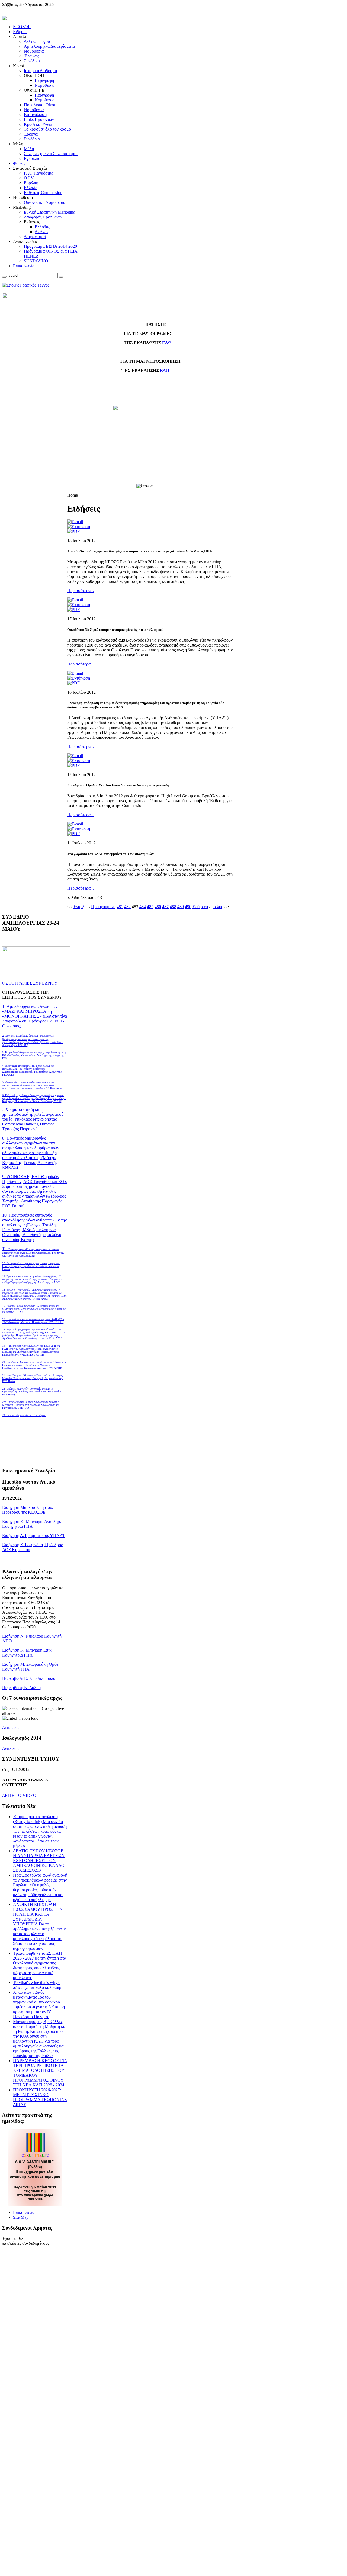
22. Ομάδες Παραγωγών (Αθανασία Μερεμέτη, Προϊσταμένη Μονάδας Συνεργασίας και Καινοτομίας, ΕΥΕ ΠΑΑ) (32, 1392)
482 (127, 907)
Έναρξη (80, 907)
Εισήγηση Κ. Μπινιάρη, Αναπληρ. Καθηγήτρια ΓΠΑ (32, 1524)
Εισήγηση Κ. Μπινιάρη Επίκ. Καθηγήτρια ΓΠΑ (27, 1653)
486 (158, 907)
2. (33, 1040)
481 (120, 907)
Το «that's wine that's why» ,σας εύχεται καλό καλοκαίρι (38, 1985)
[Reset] (61, 277)
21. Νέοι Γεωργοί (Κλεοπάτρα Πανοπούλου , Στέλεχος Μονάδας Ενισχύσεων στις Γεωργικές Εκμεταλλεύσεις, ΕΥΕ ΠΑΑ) (33, 1378)
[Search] (4, 277)
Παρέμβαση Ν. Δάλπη (21, 1688)
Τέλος (218, 907)
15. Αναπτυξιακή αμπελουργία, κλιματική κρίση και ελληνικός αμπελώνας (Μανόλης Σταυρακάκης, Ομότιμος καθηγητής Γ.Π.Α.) (34, 1309)
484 (143, 907)
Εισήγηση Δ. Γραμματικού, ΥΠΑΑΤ (34, 1535)
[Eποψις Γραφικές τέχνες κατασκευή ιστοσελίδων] (26, 285)
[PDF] (73, 531)
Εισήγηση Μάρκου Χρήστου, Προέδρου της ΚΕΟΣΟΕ (28, 1510)
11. (33, 1252)
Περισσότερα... (81, 591)
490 (188, 907)
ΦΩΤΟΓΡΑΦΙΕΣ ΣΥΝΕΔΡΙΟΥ (30, 983)
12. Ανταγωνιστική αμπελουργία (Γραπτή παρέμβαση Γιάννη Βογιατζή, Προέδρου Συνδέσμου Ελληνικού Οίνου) (31, 1266)
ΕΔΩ (167, 343)
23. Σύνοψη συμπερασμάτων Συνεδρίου (24, 1415)
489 (181, 907)
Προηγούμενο (103, 907)
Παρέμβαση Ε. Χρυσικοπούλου (30, 1678)
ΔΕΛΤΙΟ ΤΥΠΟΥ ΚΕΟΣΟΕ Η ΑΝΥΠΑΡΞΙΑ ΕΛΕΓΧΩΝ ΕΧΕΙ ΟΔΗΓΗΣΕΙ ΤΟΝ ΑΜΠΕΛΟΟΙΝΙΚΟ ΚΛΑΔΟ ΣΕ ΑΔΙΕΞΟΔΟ (39, 1861)
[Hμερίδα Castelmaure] (35, 2204)
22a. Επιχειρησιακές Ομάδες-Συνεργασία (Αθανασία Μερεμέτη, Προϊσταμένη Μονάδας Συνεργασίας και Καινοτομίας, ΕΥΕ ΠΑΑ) (31, 1405)
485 (150, 907)
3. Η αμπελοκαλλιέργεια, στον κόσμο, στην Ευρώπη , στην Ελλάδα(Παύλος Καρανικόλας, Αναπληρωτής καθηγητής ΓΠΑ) (35, 1055)
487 (165, 907)
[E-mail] (75, 522)
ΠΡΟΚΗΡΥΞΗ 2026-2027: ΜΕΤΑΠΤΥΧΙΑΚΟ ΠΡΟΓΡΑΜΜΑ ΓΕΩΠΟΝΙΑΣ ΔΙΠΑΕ (40, 2097)
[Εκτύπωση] (79, 527)
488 (173, 907)
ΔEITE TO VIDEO (19, 1795)
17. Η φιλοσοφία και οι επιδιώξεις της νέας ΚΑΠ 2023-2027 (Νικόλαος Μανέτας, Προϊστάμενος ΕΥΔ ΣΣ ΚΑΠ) (33, 1321)
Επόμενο (200, 907)
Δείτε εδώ (11, 1727)
